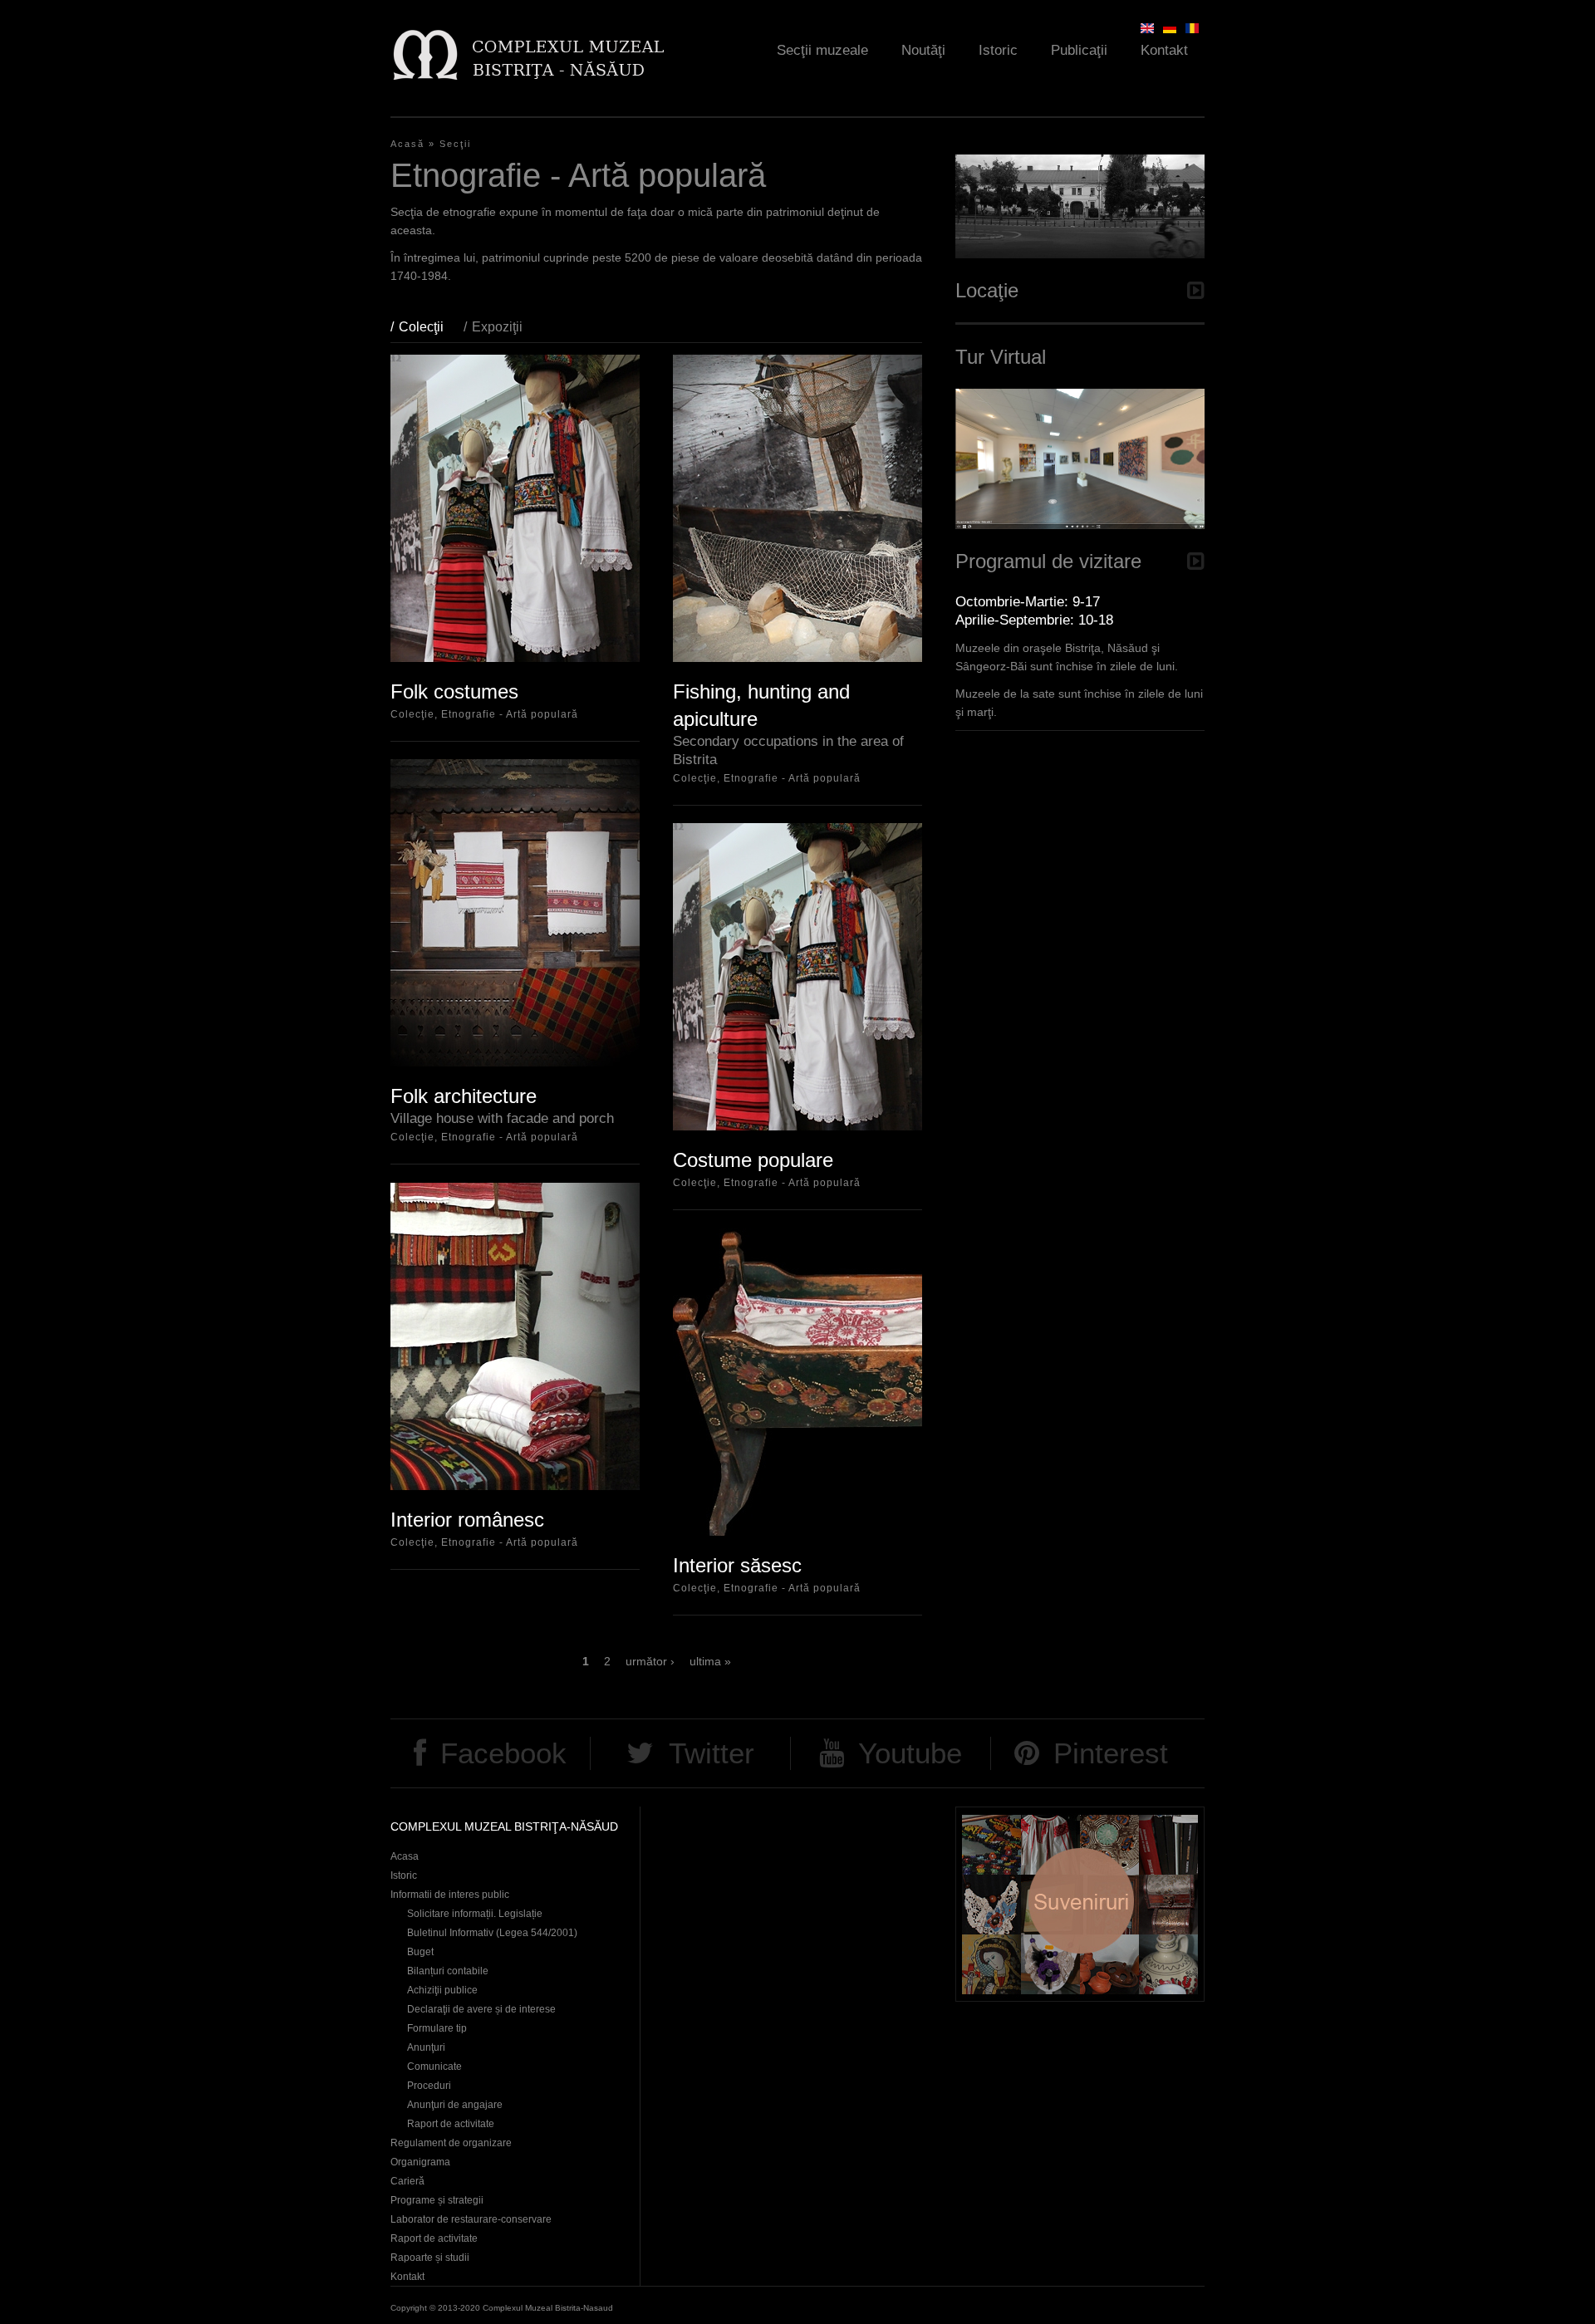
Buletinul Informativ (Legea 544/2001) (492, 1933)
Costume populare (753, 1160)
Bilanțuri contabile (448, 1971)
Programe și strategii (437, 2200)
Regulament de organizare (451, 2143)
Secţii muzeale (822, 50)
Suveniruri (1080, 1904)
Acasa (405, 1856)
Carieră (407, 2181)
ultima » (710, 1661)
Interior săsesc (737, 1565)
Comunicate (434, 2067)
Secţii (455, 144)
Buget (420, 1952)
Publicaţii (1079, 50)
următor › (650, 1661)
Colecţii (429, 327)
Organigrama (420, 2162)
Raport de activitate (451, 2124)
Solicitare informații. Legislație (475, 1914)
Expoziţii (497, 327)
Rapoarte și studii (430, 2258)
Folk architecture (464, 1096)
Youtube (910, 1753)
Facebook (503, 1753)
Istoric (998, 50)
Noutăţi (923, 50)
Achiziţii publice (442, 1990)
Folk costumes (454, 691)
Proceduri (429, 2086)
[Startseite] (528, 54)
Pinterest (1111, 1753)
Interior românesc (467, 1520)
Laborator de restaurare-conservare (471, 2219)
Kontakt (1164, 50)
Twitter (712, 1753)
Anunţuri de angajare (455, 2105)
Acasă (407, 144)
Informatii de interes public (450, 1895)
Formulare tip (437, 2028)
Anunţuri (426, 2047)
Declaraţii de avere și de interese (481, 2009)
